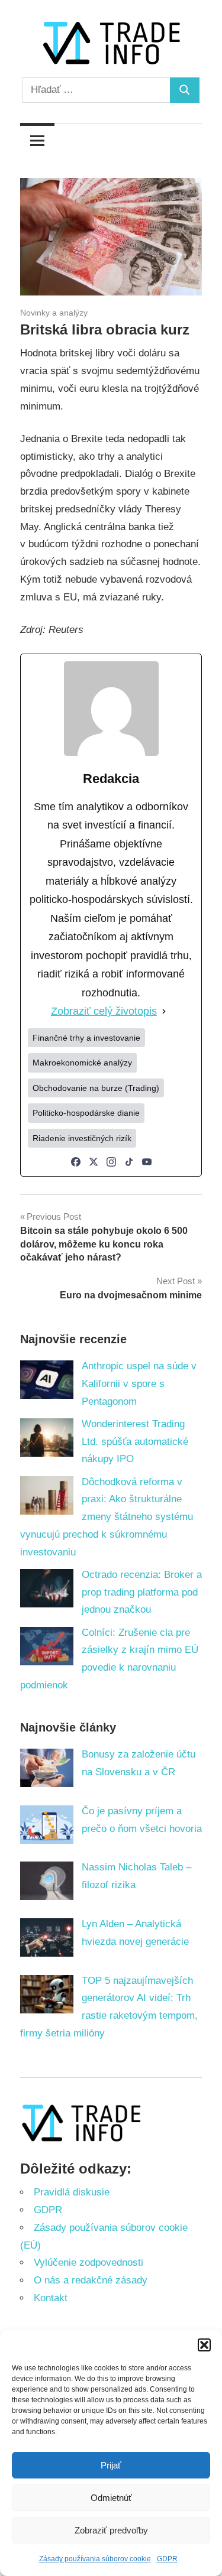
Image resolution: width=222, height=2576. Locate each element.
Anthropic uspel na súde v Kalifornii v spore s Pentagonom (139, 1384)
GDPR (167, 2559)
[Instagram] (111, 1162)
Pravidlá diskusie (72, 2192)
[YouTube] (147, 1162)
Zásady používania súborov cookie (95, 2559)
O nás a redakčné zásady (91, 2280)
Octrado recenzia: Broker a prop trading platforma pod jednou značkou (142, 1592)
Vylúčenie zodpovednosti (89, 2262)
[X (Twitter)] (94, 1162)
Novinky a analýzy (54, 313)
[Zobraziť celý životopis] (164, 1012)
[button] (204, 2345)
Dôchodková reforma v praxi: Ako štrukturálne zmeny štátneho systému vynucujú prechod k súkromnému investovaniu (107, 1517)
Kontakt (51, 2298)
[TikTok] (129, 1162)
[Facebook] (76, 1162)
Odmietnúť (111, 2498)
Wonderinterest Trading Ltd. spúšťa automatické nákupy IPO (135, 1442)
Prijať (111, 2465)
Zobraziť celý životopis (104, 1011)
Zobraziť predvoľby (111, 2530)
